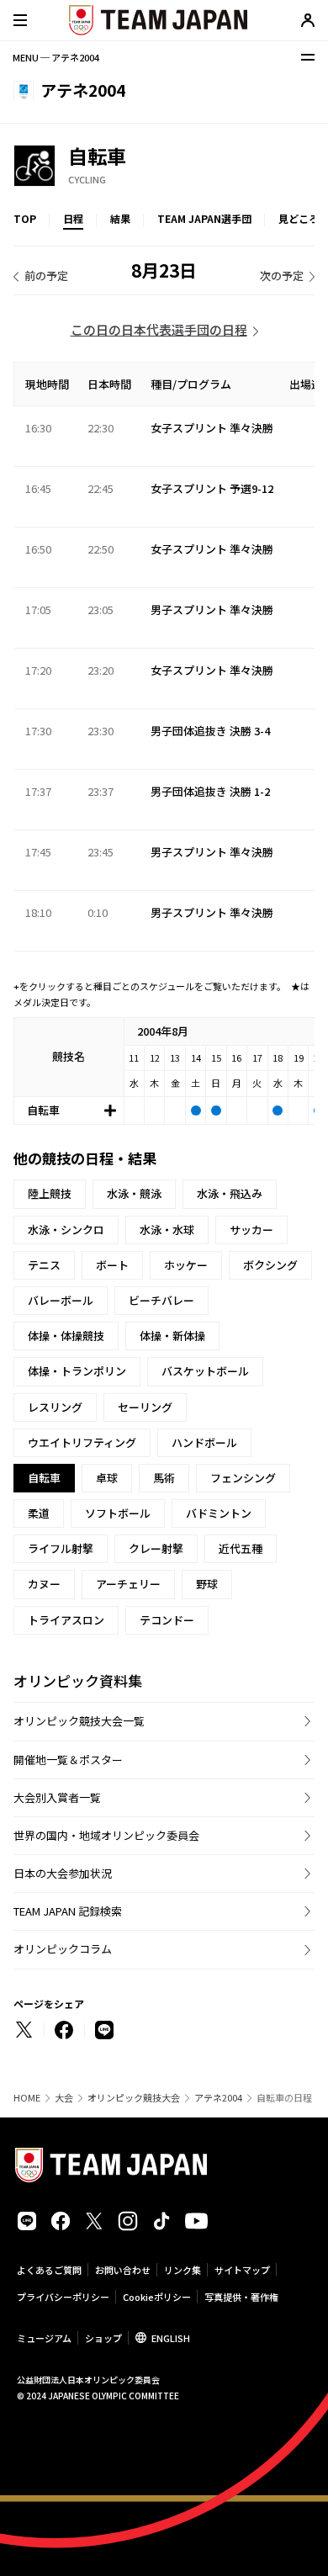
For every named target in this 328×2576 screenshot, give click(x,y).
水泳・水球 (167, 1230)
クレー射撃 (156, 1548)
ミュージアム (44, 2338)
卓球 (107, 1478)
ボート (112, 1265)
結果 (120, 218)
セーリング (145, 1407)
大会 (64, 2098)
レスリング (55, 1407)
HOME (27, 2098)
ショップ (103, 2338)
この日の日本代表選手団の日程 (159, 329)
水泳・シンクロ (66, 1230)
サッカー (251, 1230)
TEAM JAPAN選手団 (204, 218)
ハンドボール (204, 1442)
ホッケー (186, 1265)
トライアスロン (66, 1620)
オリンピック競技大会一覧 (79, 1721)
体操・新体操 (172, 1336)
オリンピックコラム (63, 1949)
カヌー (44, 1584)
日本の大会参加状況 (63, 1873)
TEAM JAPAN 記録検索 (68, 1911)
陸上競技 (50, 1193)
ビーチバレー (161, 1300)
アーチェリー (128, 1584)
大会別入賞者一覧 (57, 1797)
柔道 (39, 1513)
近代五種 (241, 1548)
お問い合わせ (123, 2270)
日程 (73, 218)
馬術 (164, 1478)
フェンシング (243, 1478)
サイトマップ (242, 2270)
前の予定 (46, 276)
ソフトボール (118, 1513)
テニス (44, 1265)
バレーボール (61, 1300)
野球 (207, 1584)
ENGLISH (171, 2338)
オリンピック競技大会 (134, 2098)
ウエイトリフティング (82, 1442)
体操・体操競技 (66, 1336)
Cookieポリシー (157, 2297)
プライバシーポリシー (63, 2297)
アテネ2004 (218, 2098)
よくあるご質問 (49, 2270)
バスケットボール (205, 1371)
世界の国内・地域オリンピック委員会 (106, 1835)
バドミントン (219, 1513)
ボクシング (270, 1265)
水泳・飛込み (230, 1193)
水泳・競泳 (134, 1193)
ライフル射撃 (61, 1548)
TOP (25, 218)
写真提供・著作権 (241, 2297)
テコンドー (167, 1620)
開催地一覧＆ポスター (68, 1760)
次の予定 (282, 276)
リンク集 (183, 2270)
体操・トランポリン (77, 1371)
